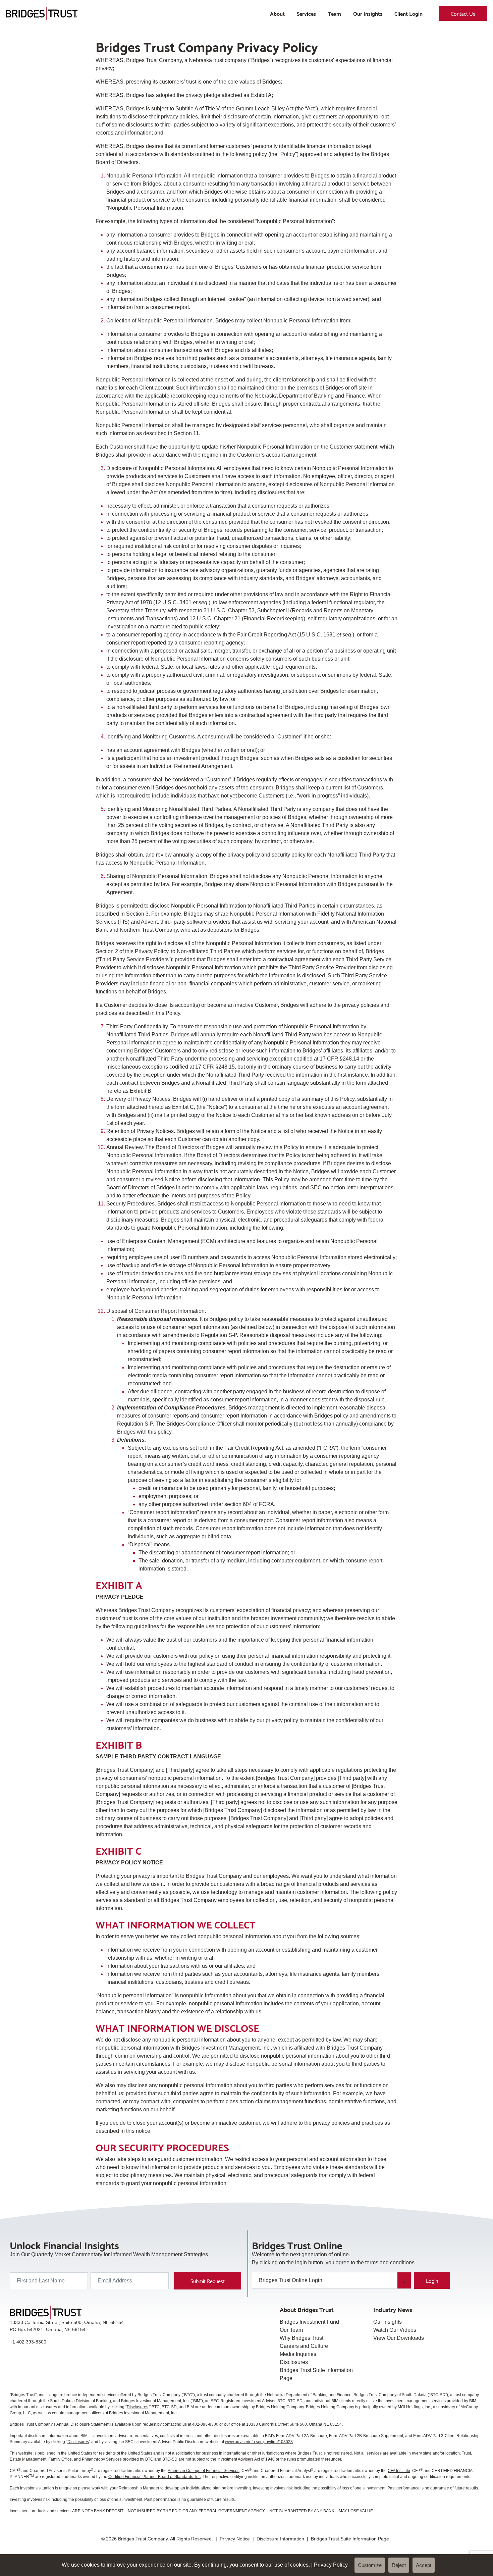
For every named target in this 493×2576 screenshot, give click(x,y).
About (277, 13)
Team (335, 13)
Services (306, 13)
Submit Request (208, 2281)
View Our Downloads (399, 2338)
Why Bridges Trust (302, 2338)
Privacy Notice (235, 2539)
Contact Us (463, 13)
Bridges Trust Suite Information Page (350, 2539)
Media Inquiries (298, 2354)
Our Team (291, 2330)
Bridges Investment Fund (309, 2322)
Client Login (408, 13)
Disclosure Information (280, 2539)
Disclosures (294, 2362)
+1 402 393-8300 (28, 2342)
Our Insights (368, 13)
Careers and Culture (304, 2346)
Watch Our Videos (395, 2330)
